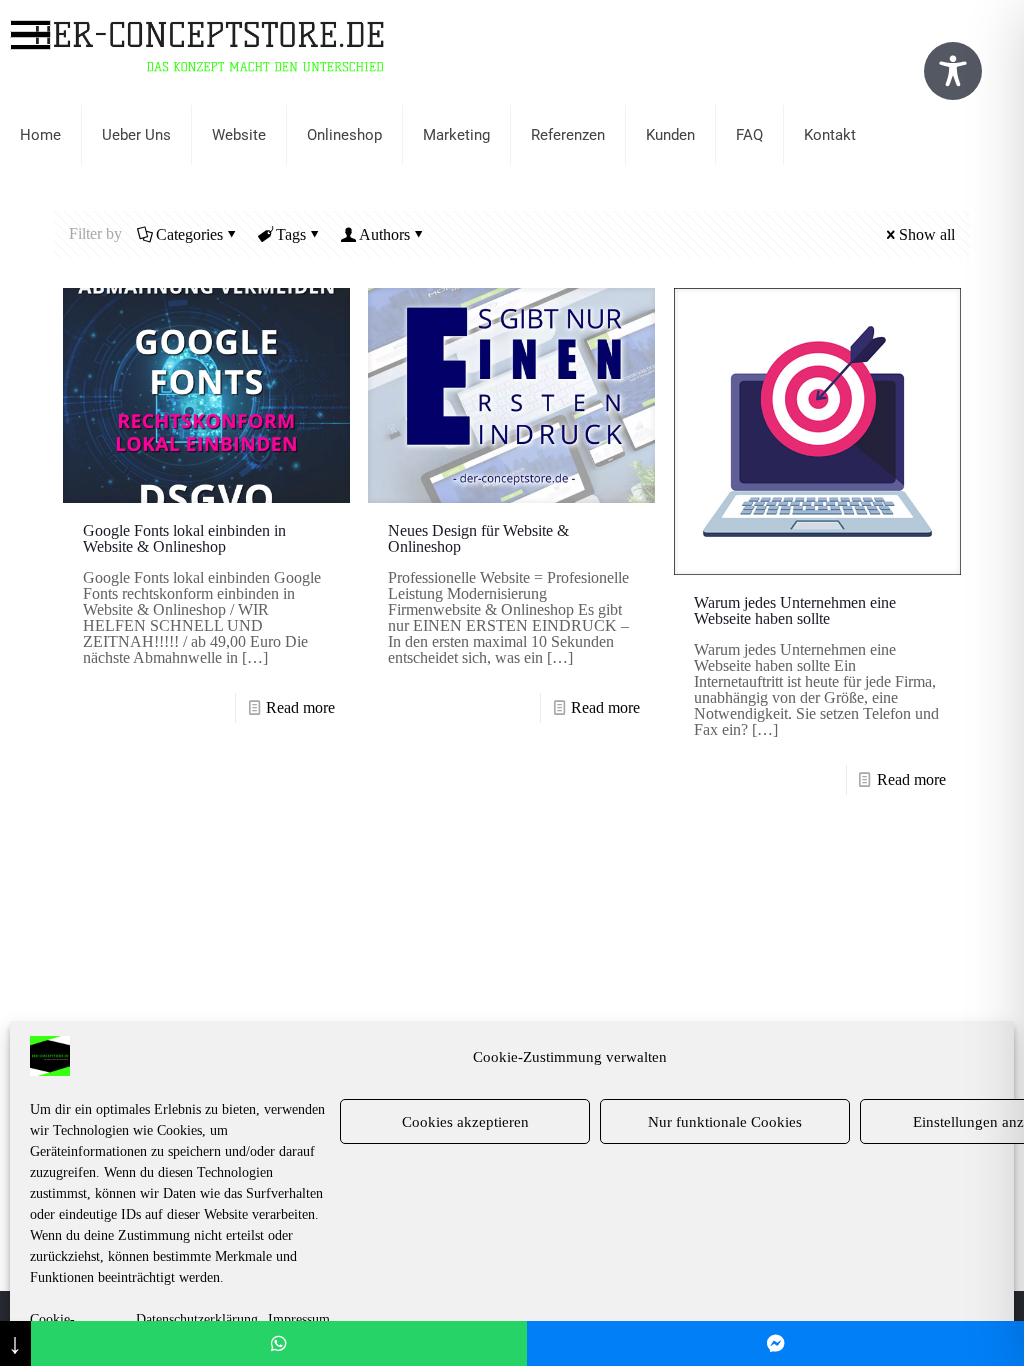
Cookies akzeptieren (465, 1122)
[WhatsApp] (279, 1343)
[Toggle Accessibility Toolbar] (953, 71)
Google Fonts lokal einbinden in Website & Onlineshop (184, 538)
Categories (189, 234)
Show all (927, 234)
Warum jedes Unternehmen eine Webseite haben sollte (795, 610)
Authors (384, 234)
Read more (300, 707)
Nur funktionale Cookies (725, 1122)
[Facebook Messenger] (775, 1343)
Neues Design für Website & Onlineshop (478, 538)
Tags (291, 234)
